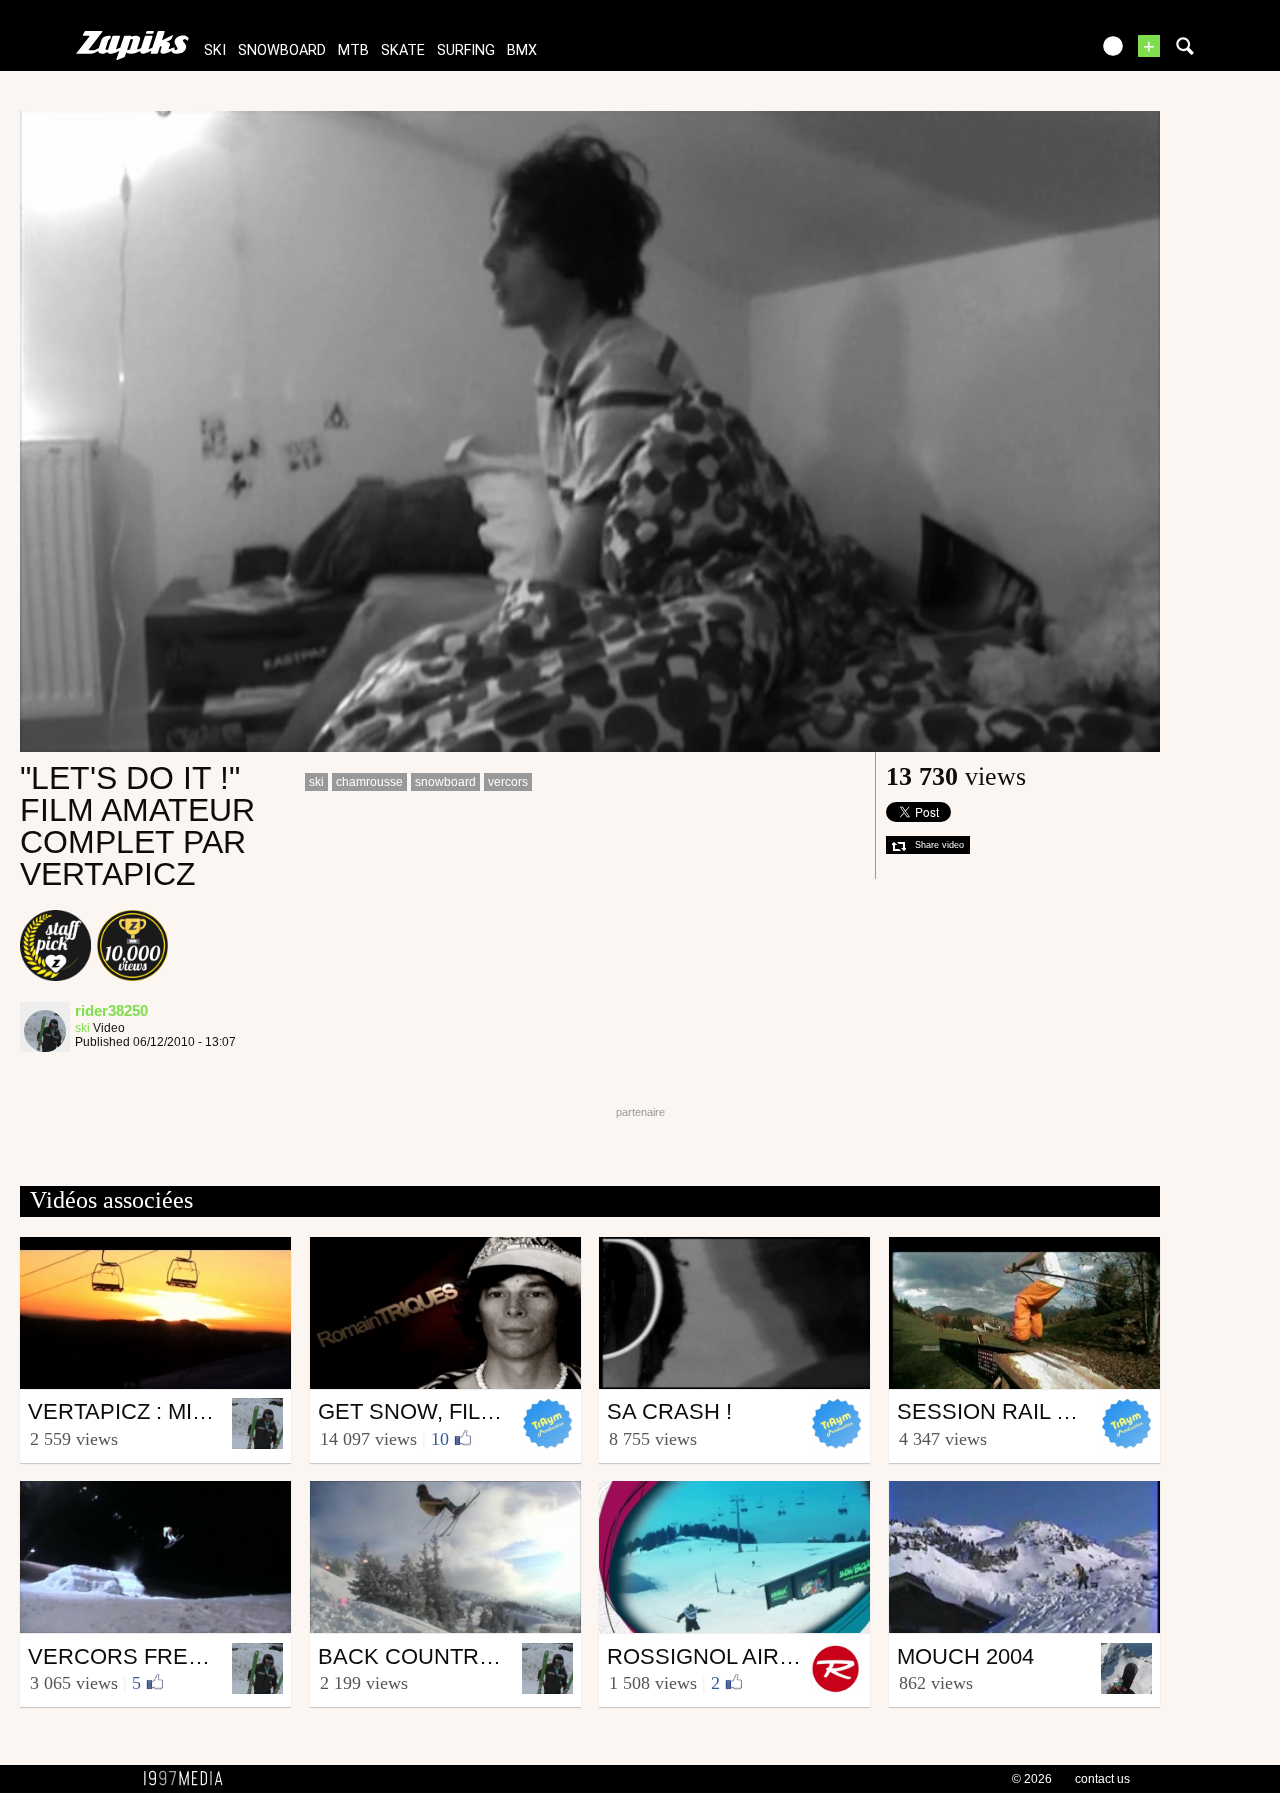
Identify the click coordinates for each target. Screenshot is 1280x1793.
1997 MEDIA (189, 1779)
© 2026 (1032, 1779)
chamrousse (369, 782)
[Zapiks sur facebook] (1032, 52)
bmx (522, 50)
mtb (353, 50)
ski (215, 50)
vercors (508, 782)
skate (403, 50)
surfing (466, 50)
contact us (1102, 1779)
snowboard (282, 50)
